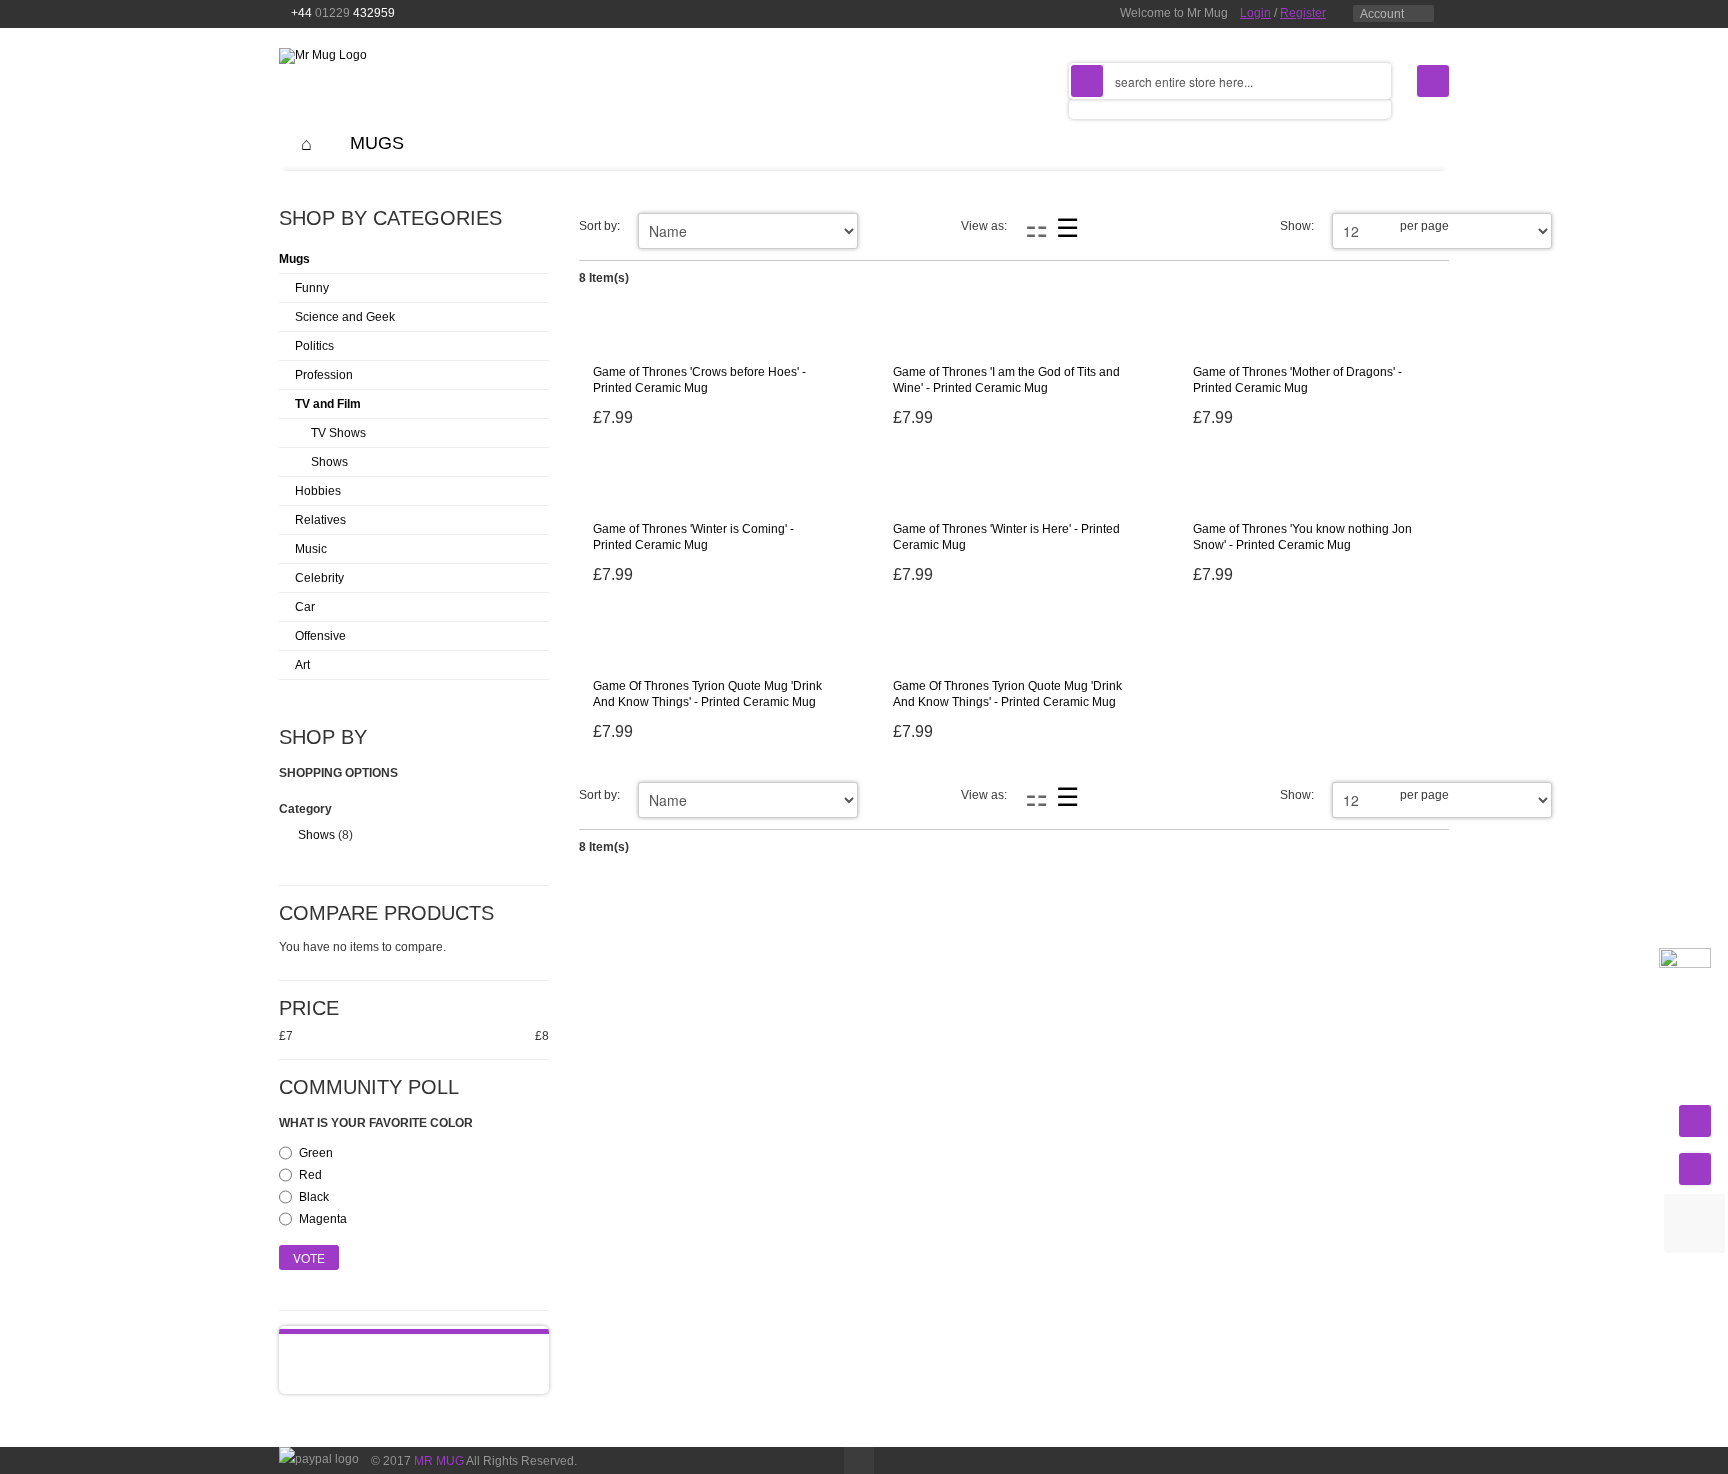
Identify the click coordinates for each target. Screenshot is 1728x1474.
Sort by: (599, 226)
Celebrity (319, 578)
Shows (329, 462)
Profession (324, 375)
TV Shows (338, 433)
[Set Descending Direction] (755, 226)
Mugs (294, 259)
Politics (314, 346)
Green (316, 1153)
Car (305, 607)
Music (311, 549)
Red (310, 1175)
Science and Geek (345, 317)
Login (1255, 13)
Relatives (320, 520)
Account (1382, 14)
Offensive (320, 636)
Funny (312, 288)
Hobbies (318, 491)
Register (1303, 13)
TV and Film (328, 404)
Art (302, 665)
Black (314, 1197)
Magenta (323, 1219)
